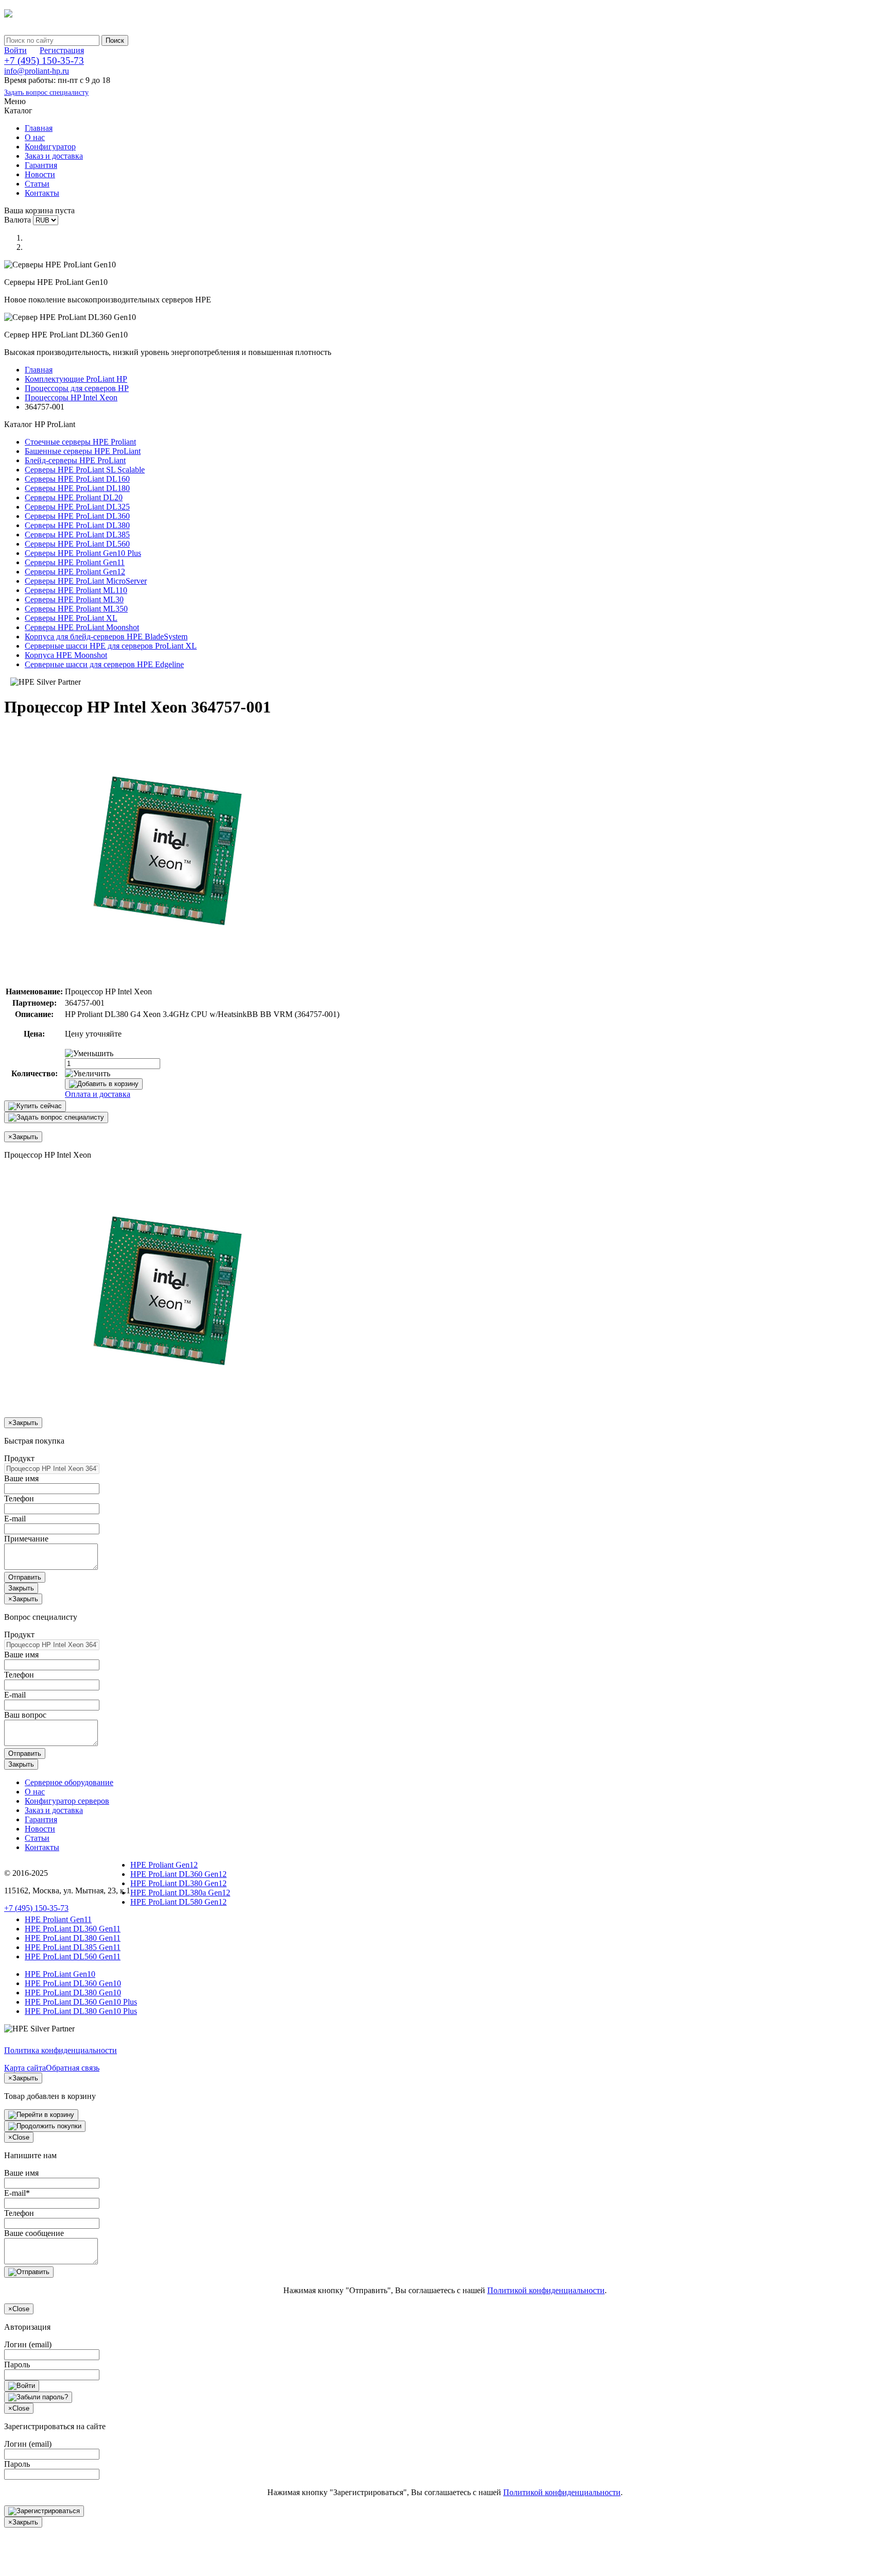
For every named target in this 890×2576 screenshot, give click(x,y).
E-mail (15, 1519)
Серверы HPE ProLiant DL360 (77, 516)
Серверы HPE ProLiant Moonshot (82, 627)
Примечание (26, 1539)
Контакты (42, 193)
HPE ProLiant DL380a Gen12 (180, 1893)
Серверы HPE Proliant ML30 (74, 599)
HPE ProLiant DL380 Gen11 (73, 1938)
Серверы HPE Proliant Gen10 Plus (83, 553)
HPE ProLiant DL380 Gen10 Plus (81, 2011)
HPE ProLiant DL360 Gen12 (178, 1874)
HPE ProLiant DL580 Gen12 (178, 1902)
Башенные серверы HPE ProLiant (83, 451)
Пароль (17, 2365)
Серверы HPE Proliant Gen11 (75, 562)
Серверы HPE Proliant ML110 (76, 590)
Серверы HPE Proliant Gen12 (75, 572)
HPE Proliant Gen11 (58, 1919)
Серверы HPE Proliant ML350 (76, 609)
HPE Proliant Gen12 (164, 1865)
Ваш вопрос (25, 1715)
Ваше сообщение (34, 2233)
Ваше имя (21, 1478)
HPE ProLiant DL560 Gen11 (73, 1956)
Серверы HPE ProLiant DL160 (77, 479)
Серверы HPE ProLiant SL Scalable (85, 470)
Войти (15, 50)
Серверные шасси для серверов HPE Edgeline (104, 664)
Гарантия (41, 165)
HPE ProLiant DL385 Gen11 (73, 1947)
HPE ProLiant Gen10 (60, 1974)
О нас (35, 137)
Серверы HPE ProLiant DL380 (77, 525)
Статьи (37, 184)
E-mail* (17, 2193)
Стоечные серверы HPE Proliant (80, 442)
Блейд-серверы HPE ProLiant (75, 460)
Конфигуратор (50, 147)
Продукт (19, 1458)
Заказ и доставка (54, 156)
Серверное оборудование (69, 1782)
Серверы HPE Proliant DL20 (74, 497)
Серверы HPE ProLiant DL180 (77, 488)
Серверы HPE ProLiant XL (71, 618)
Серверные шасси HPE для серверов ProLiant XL (111, 646)
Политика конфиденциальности (61, 2050)
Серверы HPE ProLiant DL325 (77, 507)
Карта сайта (25, 2068)
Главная (39, 128)
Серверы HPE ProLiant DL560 (77, 544)
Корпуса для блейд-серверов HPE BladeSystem (106, 637)
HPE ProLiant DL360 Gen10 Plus (81, 2002)
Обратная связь (73, 2068)
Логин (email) (28, 2344)
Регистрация (62, 50)
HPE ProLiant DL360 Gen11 (73, 1929)
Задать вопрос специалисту (46, 92)
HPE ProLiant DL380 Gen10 (73, 1993)
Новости (40, 174)
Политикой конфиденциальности (546, 2290)
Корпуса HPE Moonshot (66, 655)
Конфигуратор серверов (67, 1801)
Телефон (19, 1498)
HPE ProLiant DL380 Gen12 (178, 1883)
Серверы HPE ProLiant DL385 (77, 535)
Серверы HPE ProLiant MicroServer (86, 581)
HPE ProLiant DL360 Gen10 (73, 1983)
